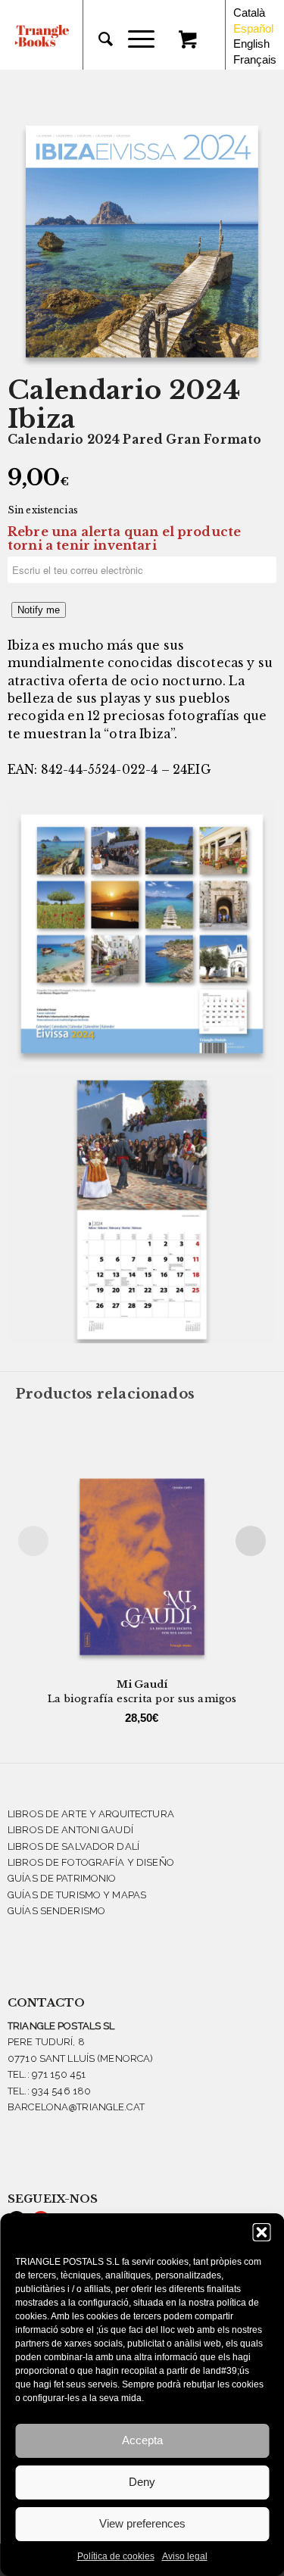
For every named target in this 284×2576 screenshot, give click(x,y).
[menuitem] (98, 39)
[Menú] (134, 39)
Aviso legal (185, 2556)
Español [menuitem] (253, 28)
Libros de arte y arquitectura (91, 1814)
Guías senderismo (56, 1911)
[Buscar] (98, 39)
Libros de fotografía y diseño (91, 1862)
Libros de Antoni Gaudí (70, 1830)
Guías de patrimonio (62, 1878)
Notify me (39, 610)
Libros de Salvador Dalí (73, 1846)
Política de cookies (116, 2556)
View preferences (142, 2523)
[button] (261, 2232)
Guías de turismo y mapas (77, 1895)
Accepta (142, 2440)
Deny (142, 2482)
